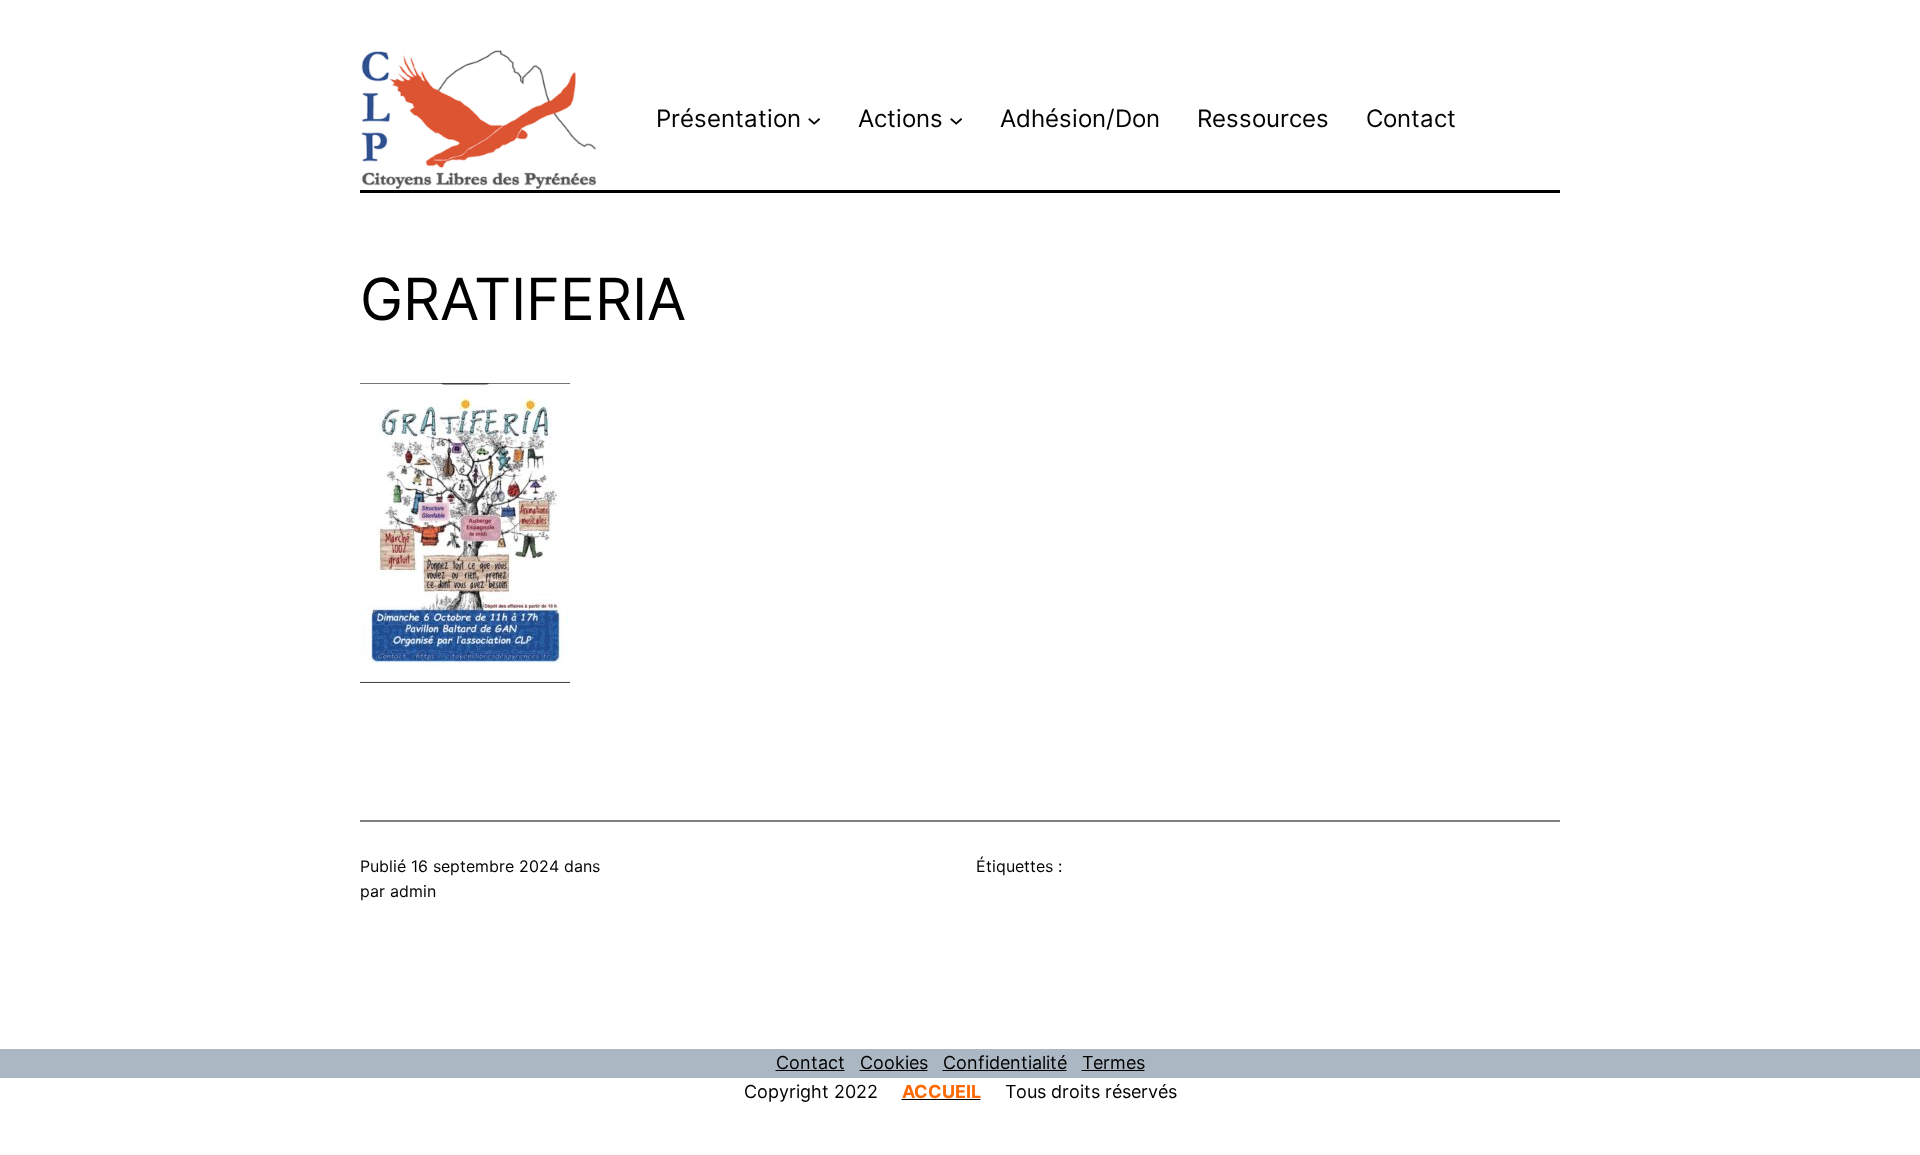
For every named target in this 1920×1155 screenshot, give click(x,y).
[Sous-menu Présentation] (814, 119)
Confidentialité (1005, 1062)
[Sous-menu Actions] (956, 119)
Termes (1113, 1062)
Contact (810, 1062)
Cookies (894, 1062)
